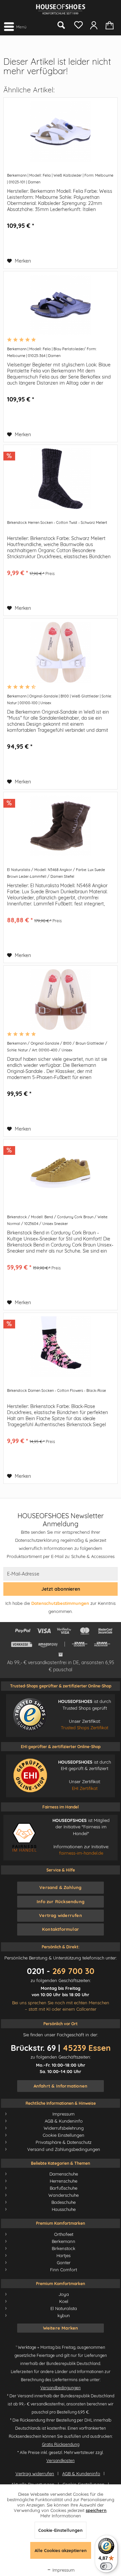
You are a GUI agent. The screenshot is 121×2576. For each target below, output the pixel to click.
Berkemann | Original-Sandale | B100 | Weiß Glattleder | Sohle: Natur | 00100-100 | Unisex (59, 699)
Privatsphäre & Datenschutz (64, 2142)
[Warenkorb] (110, 25)
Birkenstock (64, 2248)
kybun (64, 2315)
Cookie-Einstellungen (61, 2530)
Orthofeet (64, 2234)
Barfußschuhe (64, 2188)
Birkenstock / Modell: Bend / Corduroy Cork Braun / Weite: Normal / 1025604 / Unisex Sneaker (57, 1220)
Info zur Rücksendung (61, 1901)
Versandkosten (61, 2461)
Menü (21, 27)
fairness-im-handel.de (81, 1853)
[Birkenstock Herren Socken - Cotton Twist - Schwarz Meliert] (61, 479)
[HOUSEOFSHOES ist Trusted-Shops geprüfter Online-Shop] (30, 1715)
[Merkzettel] (77, 24)
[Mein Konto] (94, 25)
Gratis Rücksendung (61, 2444)
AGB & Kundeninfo (64, 2121)
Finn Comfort (64, 2270)
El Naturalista (64, 2308)
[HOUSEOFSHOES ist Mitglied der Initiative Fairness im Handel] (24, 1837)
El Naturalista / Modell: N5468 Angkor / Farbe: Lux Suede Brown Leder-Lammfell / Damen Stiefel (56, 873)
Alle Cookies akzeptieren (61, 2550)
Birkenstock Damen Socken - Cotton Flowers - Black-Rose (56, 1390)
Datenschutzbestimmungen (60, 1603)
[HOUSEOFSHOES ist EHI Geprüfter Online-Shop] (30, 1775)
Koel (64, 2301)
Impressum (64, 2114)
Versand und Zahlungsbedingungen (64, 2149)
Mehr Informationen (61, 2516)
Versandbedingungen (61, 2388)
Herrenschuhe (64, 2181)
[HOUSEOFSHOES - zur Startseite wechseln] (61, 9)
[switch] (106, 2566)
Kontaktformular (61, 1929)
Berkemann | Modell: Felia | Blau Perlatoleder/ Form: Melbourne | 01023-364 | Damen (52, 352)
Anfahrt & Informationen (61, 2086)
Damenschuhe (64, 2174)
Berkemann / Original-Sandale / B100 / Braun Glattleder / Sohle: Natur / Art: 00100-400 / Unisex (57, 1047)
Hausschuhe (64, 2209)
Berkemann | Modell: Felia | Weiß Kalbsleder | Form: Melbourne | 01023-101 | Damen (60, 179)
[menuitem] (15, 26)
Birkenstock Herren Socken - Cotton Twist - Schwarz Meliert (57, 522)
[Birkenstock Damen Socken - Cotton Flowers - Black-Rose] (61, 1347)
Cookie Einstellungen (64, 2135)
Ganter (64, 2263)
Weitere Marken (61, 2328)
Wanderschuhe (64, 2195)
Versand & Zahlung (60, 1887)
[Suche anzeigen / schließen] (61, 25)
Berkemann (64, 2241)
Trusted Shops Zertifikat (85, 1728)
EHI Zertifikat (85, 1788)
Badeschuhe (64, 2202)
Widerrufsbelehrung (64, 2128)
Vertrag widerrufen (61, 1915)
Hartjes (64, 2255)
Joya (64, 2294)
